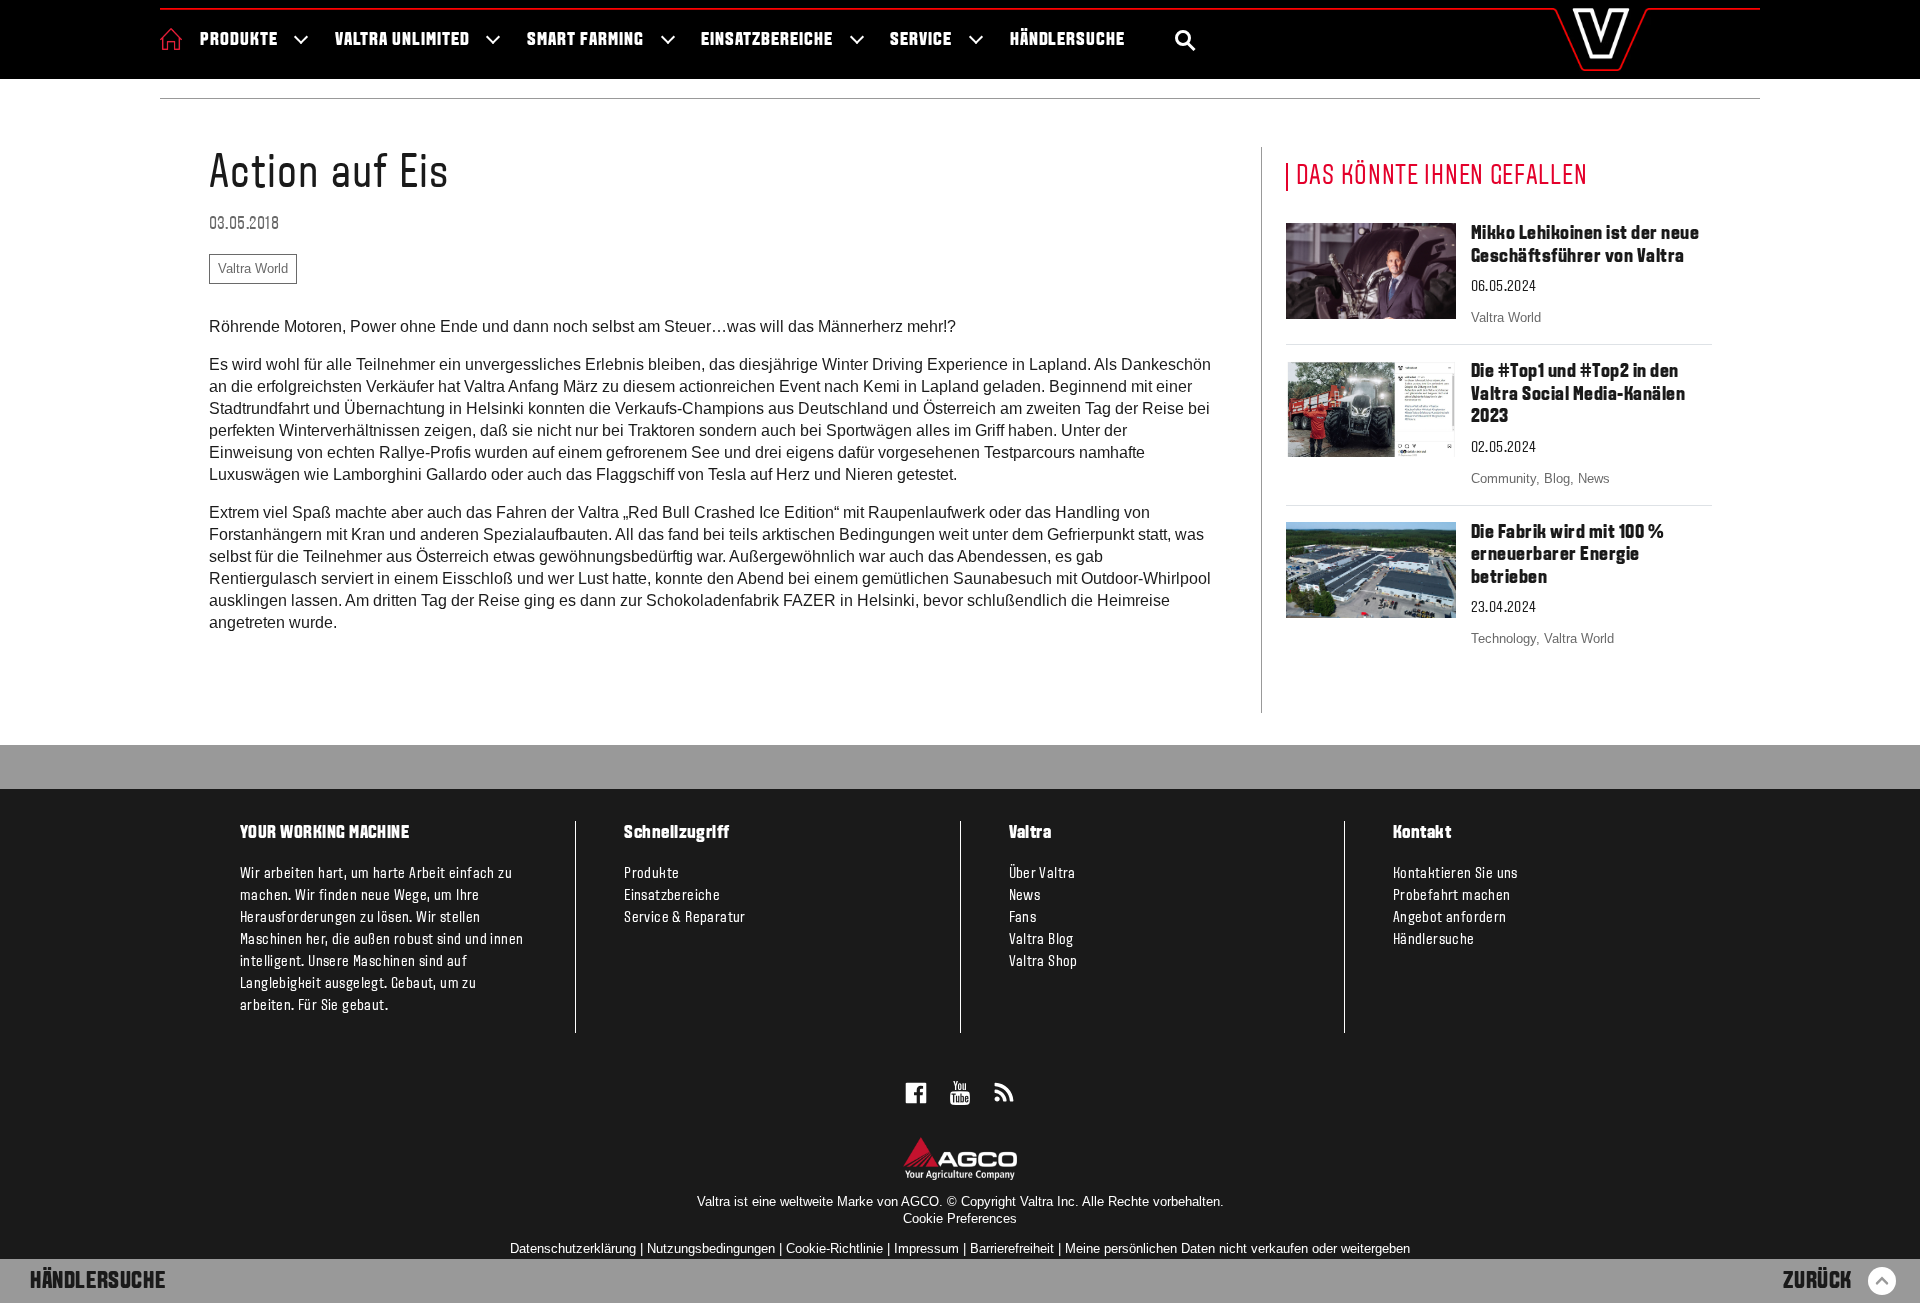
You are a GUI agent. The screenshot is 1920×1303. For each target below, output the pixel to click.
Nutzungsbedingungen (711, 1248)
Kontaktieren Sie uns (1455, 874)
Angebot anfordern (1450, 918)
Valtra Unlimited (402, 40)
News (1025, 896)
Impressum (926, 1248)
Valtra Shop (1043, 962)
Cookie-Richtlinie (834, 1248)
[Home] (171, 39)
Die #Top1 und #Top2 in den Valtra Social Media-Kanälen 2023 (1578, 394)
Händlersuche (1068, 40)
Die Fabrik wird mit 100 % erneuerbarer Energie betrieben (1568, 555)
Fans (1023, 918)
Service (921, 40)
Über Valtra (1042, 874)
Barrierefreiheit (1012, 1248)
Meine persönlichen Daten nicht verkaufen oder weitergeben (1237, 1248)
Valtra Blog (1041, 940)
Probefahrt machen (1452, 896)
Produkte (239, 40)
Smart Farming (585, 40)
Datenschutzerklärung (573, 1248)
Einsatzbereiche (766, 40)
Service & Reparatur (685, 918)
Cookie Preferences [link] (960, 1218)
